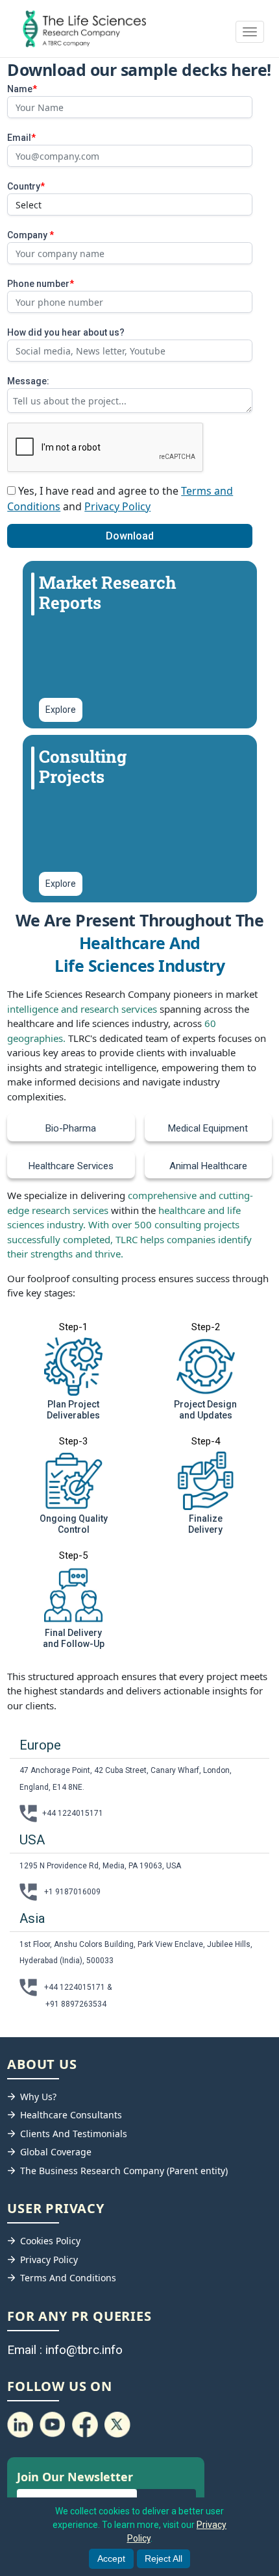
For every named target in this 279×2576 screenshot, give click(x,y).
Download (130, 536)
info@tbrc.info (84, 2350)
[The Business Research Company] (78, 29)
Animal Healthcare (208, 1166)
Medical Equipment (208, 1128)
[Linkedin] (20, 2424)
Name (22, 89)
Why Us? (38, 2097)
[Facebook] (85, 2424)
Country (26, 186)
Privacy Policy (117, 506)
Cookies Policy (50, 2241)
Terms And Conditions (68, 2278)
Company (30, 235)
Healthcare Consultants (71, 2115)
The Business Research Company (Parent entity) (124, 2171)
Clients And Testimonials (74, 2134)
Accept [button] (111, 2558)
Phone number (41, 284)
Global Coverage (56, 2152)
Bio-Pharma (71, 1128)
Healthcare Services (71, 1166)
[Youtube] (53, 2424)
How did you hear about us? (66, 332)
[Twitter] (117, 2424)
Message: (28, 381)
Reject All (164, 2558)
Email (21, 138)
